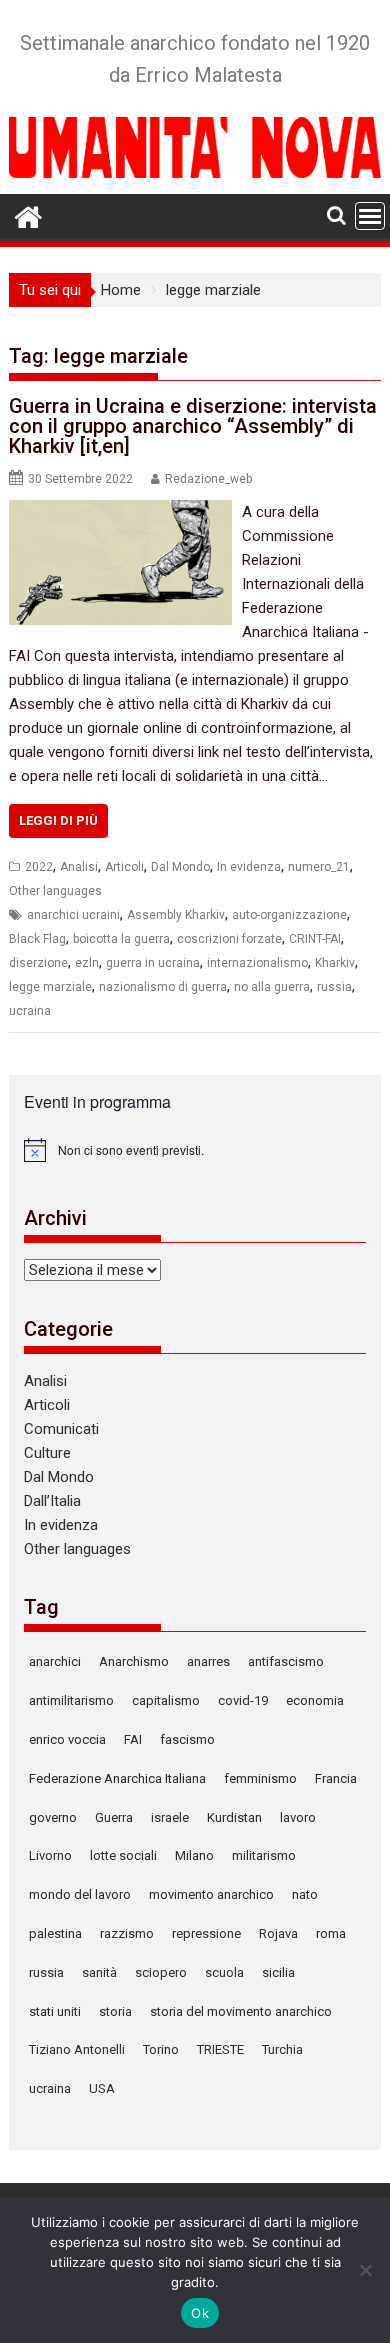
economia (315, 1700)
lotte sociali (123, 1855)
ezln (87, 963)
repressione (206, 1933)
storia (115, 2011)
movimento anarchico (211, 1894)
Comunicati (61, 1429)
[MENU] (370, 216)
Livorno (50, 1855)
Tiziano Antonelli (77, 2049)
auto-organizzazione (289, 915)
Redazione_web (208, 479)
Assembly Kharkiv (176, 915)
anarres (208, 1661)
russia (334, 987)
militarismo (264, 1855)
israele (170, 1817)
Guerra (114, 1817)
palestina (55, 1933)
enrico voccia (67, 1739)
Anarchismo (134, 1661)
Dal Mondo (180, 867)
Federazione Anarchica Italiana (117, 1778)
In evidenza (249, 867)
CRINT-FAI (315, 939)
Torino (161, 2049)
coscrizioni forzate (229, 939)
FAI (133, 1739)
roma (331, 1933)
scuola (224, 1972)
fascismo (187, 1739)
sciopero (161, 1972)
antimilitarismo (71, 1700)
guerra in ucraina (153, 963)
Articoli (124, 867)
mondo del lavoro (80, 1894)
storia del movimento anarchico (241, 2011)
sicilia (278, 1972)
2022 (39, 867)
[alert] (195, 1150)
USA (102, 2088)
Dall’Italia (52, 1501)
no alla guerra (272, 987)
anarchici (55, 1661)
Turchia (282, 2049)
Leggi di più (58, 820)
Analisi (79, 867)
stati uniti (55, 2011)
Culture (47, 1453)
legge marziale (50, 987)
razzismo (127, 1933)
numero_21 (319, 867)
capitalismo (166, 1700)
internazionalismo (257, 963)
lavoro (298, 1817)
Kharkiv (335, 963)
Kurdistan (234, 1817)
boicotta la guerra (121, 939)
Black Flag (37, 939)
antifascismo (286, 1661)
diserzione (38, 963)
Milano (194, 1855)
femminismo (260, 1778)
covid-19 (243, 1700)
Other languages (55, 891)
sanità (99, 1972)
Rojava (278, 1933)
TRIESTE (220, 2049)
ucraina (30, 1011)
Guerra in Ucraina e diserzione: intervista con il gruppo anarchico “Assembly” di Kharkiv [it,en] (193, 426)
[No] (365, 2270)
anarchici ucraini (73, 915)
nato (305, 1894)
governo (53, 1817)
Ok (200, 2313)
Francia (336, 1778)
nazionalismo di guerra (163, 987)
